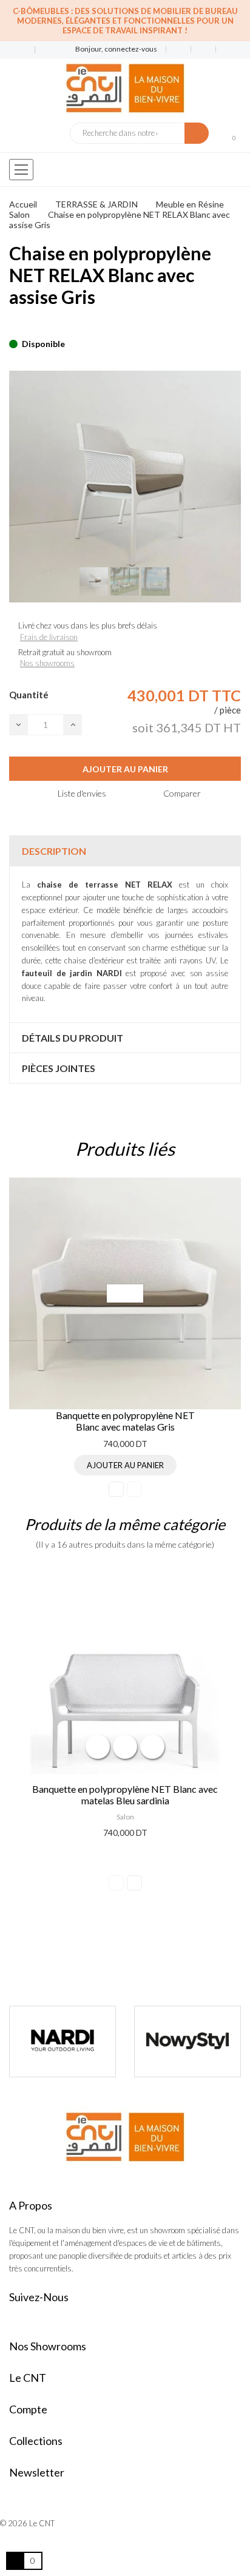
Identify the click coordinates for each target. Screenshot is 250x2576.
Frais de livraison (49, 637)
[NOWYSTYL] (62, 2042)
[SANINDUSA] (187, 2042)
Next (134, 1489)
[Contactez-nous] (17, 50)
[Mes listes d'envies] (179, 49)
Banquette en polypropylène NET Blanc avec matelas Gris (125, 1421)
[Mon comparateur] (204, 49)
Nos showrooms (47, 663)
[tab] (125, 851)
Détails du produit (73, 1038)
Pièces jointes (59, 1068)
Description (54, 851)
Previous (116, 1489)
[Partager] (13, 325)
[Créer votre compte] (224, 49)
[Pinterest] (34, 325)
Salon (125, 1817)
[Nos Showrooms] (43, 50)
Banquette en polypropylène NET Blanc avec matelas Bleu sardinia (125, 1795)
